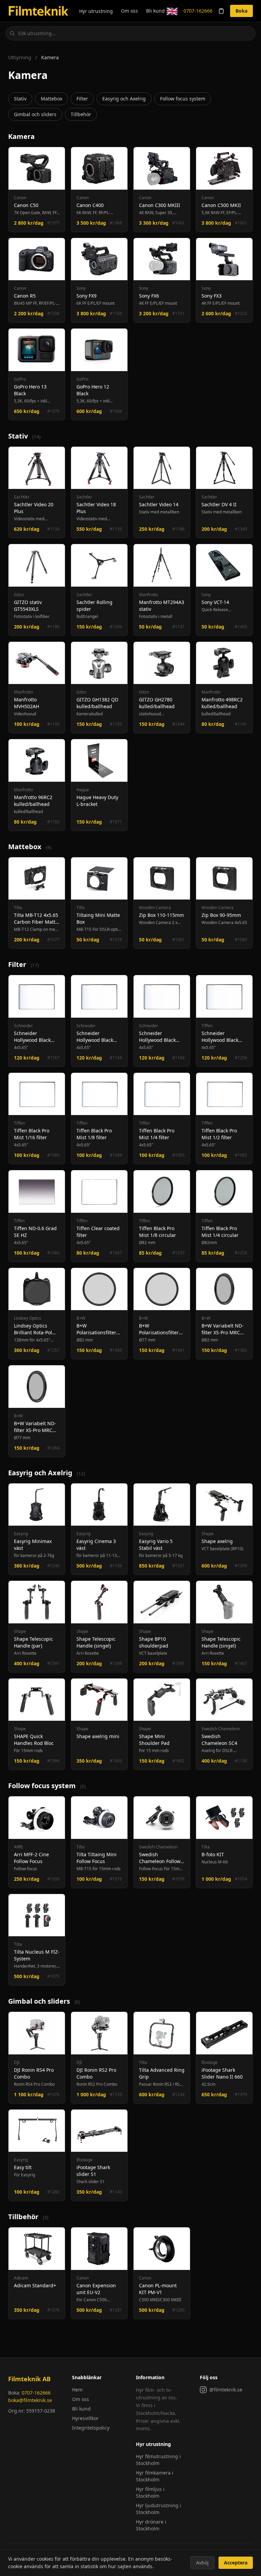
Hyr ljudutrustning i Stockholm (159, 2509)
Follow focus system (183, 99)
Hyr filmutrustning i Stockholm (158, 2460)
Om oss (129, 11)
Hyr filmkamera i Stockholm (155, 2476)
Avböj (202, 2563)
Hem (77, 2390)
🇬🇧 (172, 11)
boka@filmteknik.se (30, 2400)
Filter (82, 99)
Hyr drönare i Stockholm (151, 2525)
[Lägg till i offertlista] (57, 155)
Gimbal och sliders (35, 114)
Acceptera (236, 2563)
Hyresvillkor (85, 2418)
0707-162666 (198, 11)
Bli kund (155, 11)
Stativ (20, 99)
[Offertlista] (221, 11)
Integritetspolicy (91, 2428)
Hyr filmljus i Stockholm (150, 2492)
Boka (241, 11)
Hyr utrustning (96, 11)
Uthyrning (20, 57)
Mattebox (51, 99)
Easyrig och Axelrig (124, 99)
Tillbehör (81, 114)
